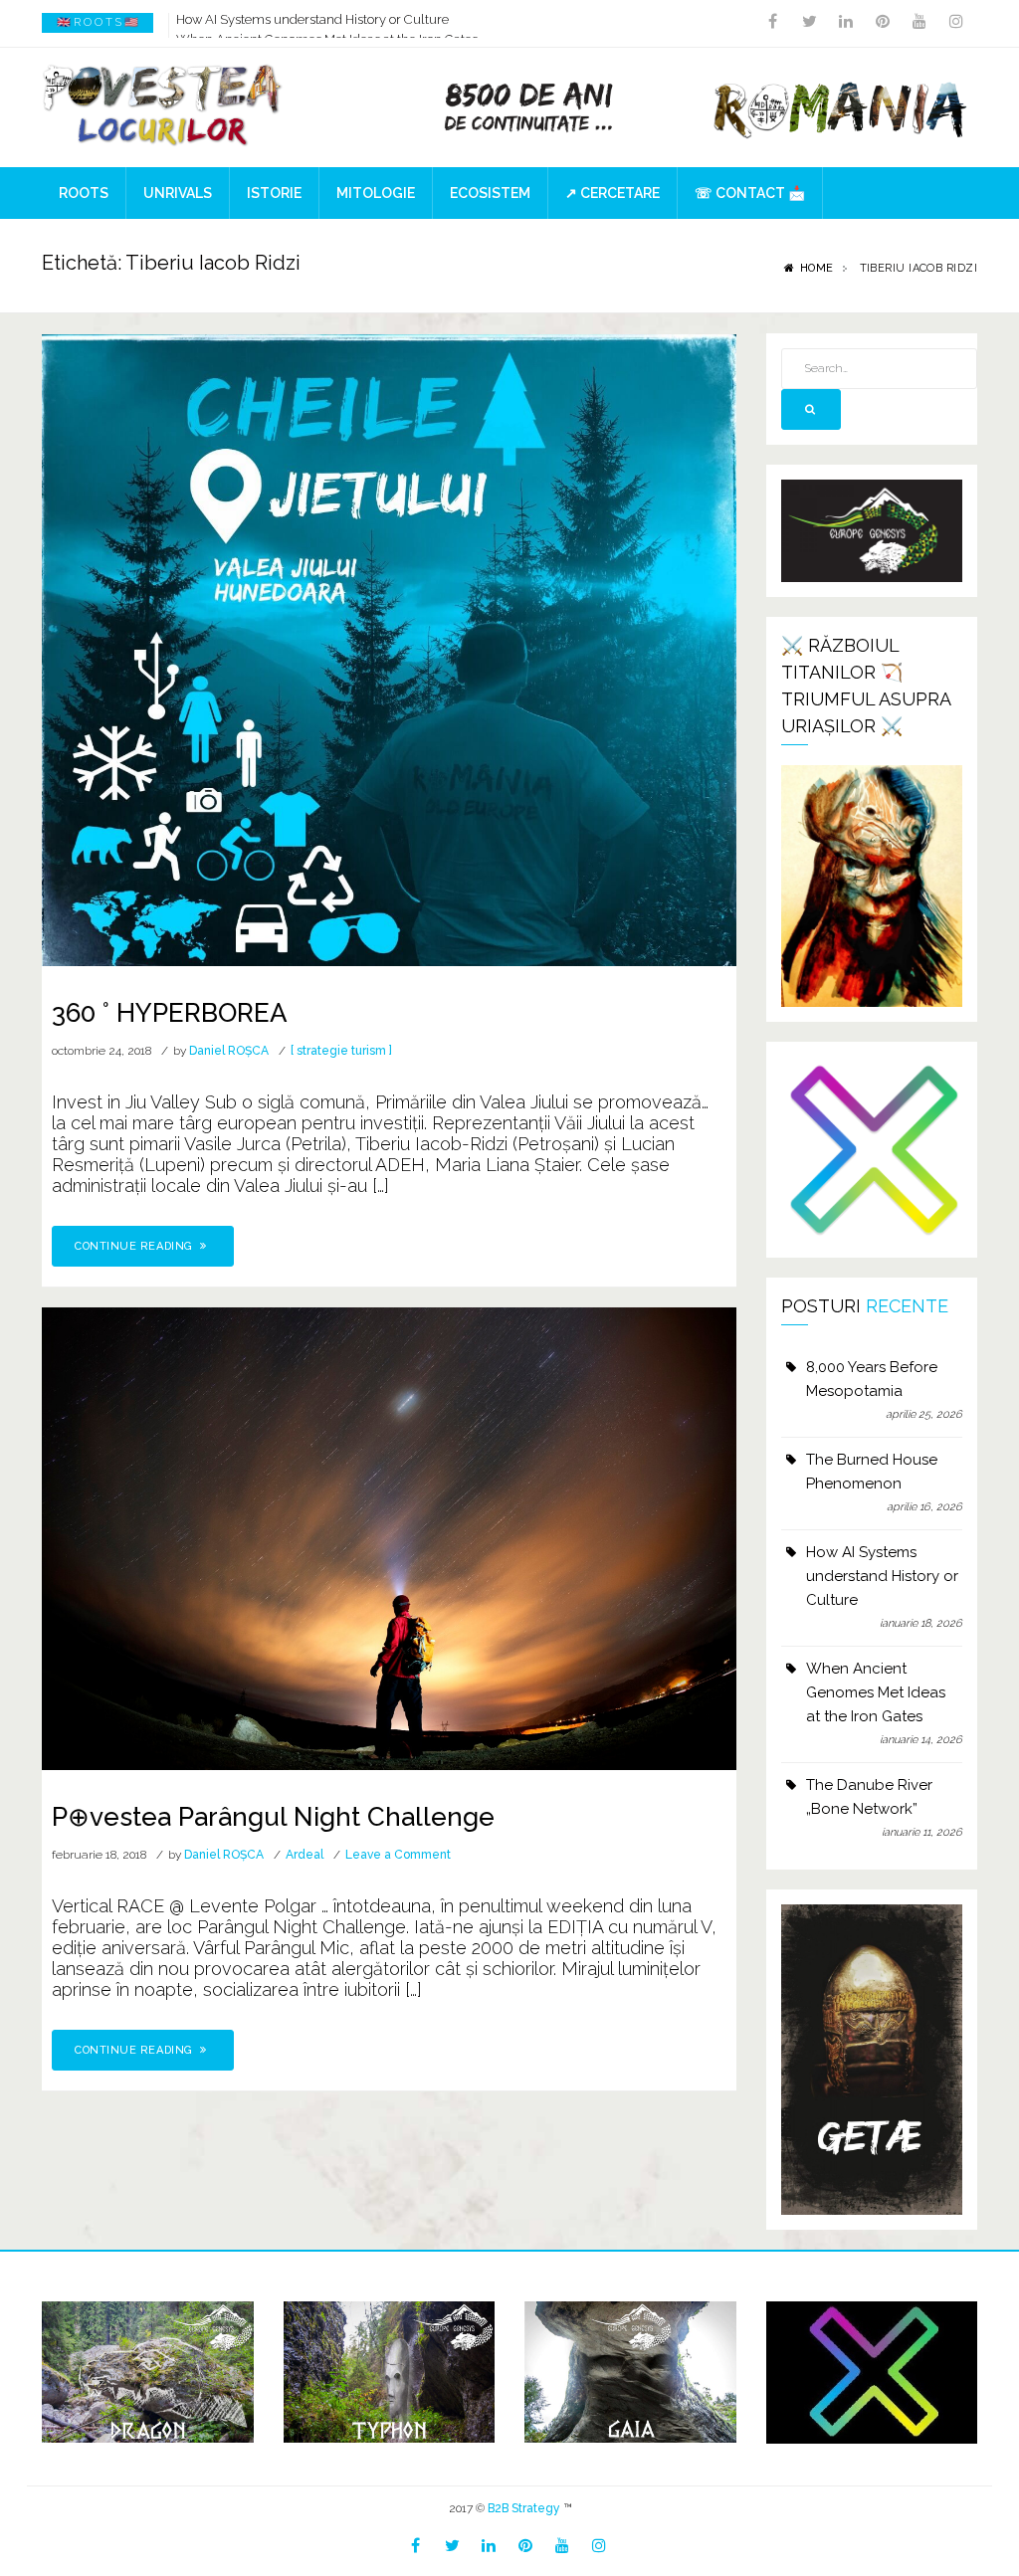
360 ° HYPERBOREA (170, 1013)
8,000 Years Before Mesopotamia (872, 1379)
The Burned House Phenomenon (872, 1472)
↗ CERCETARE (612, 193)
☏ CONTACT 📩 (750, 193)
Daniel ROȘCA (229, 1051)
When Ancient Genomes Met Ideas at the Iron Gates (327, 22)
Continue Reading (135, 1246)
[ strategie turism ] (341, 1051)
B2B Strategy (524, 2508)
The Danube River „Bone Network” (869, 1797)
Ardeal (305, 1855)
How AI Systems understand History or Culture (882, 1576)
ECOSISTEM (490, 193)
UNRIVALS (178, 193)
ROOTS (84, 193)
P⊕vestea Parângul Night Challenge (273, 1817)
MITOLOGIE (376, 193)
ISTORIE (274, 193)
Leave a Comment (398, 1855)
